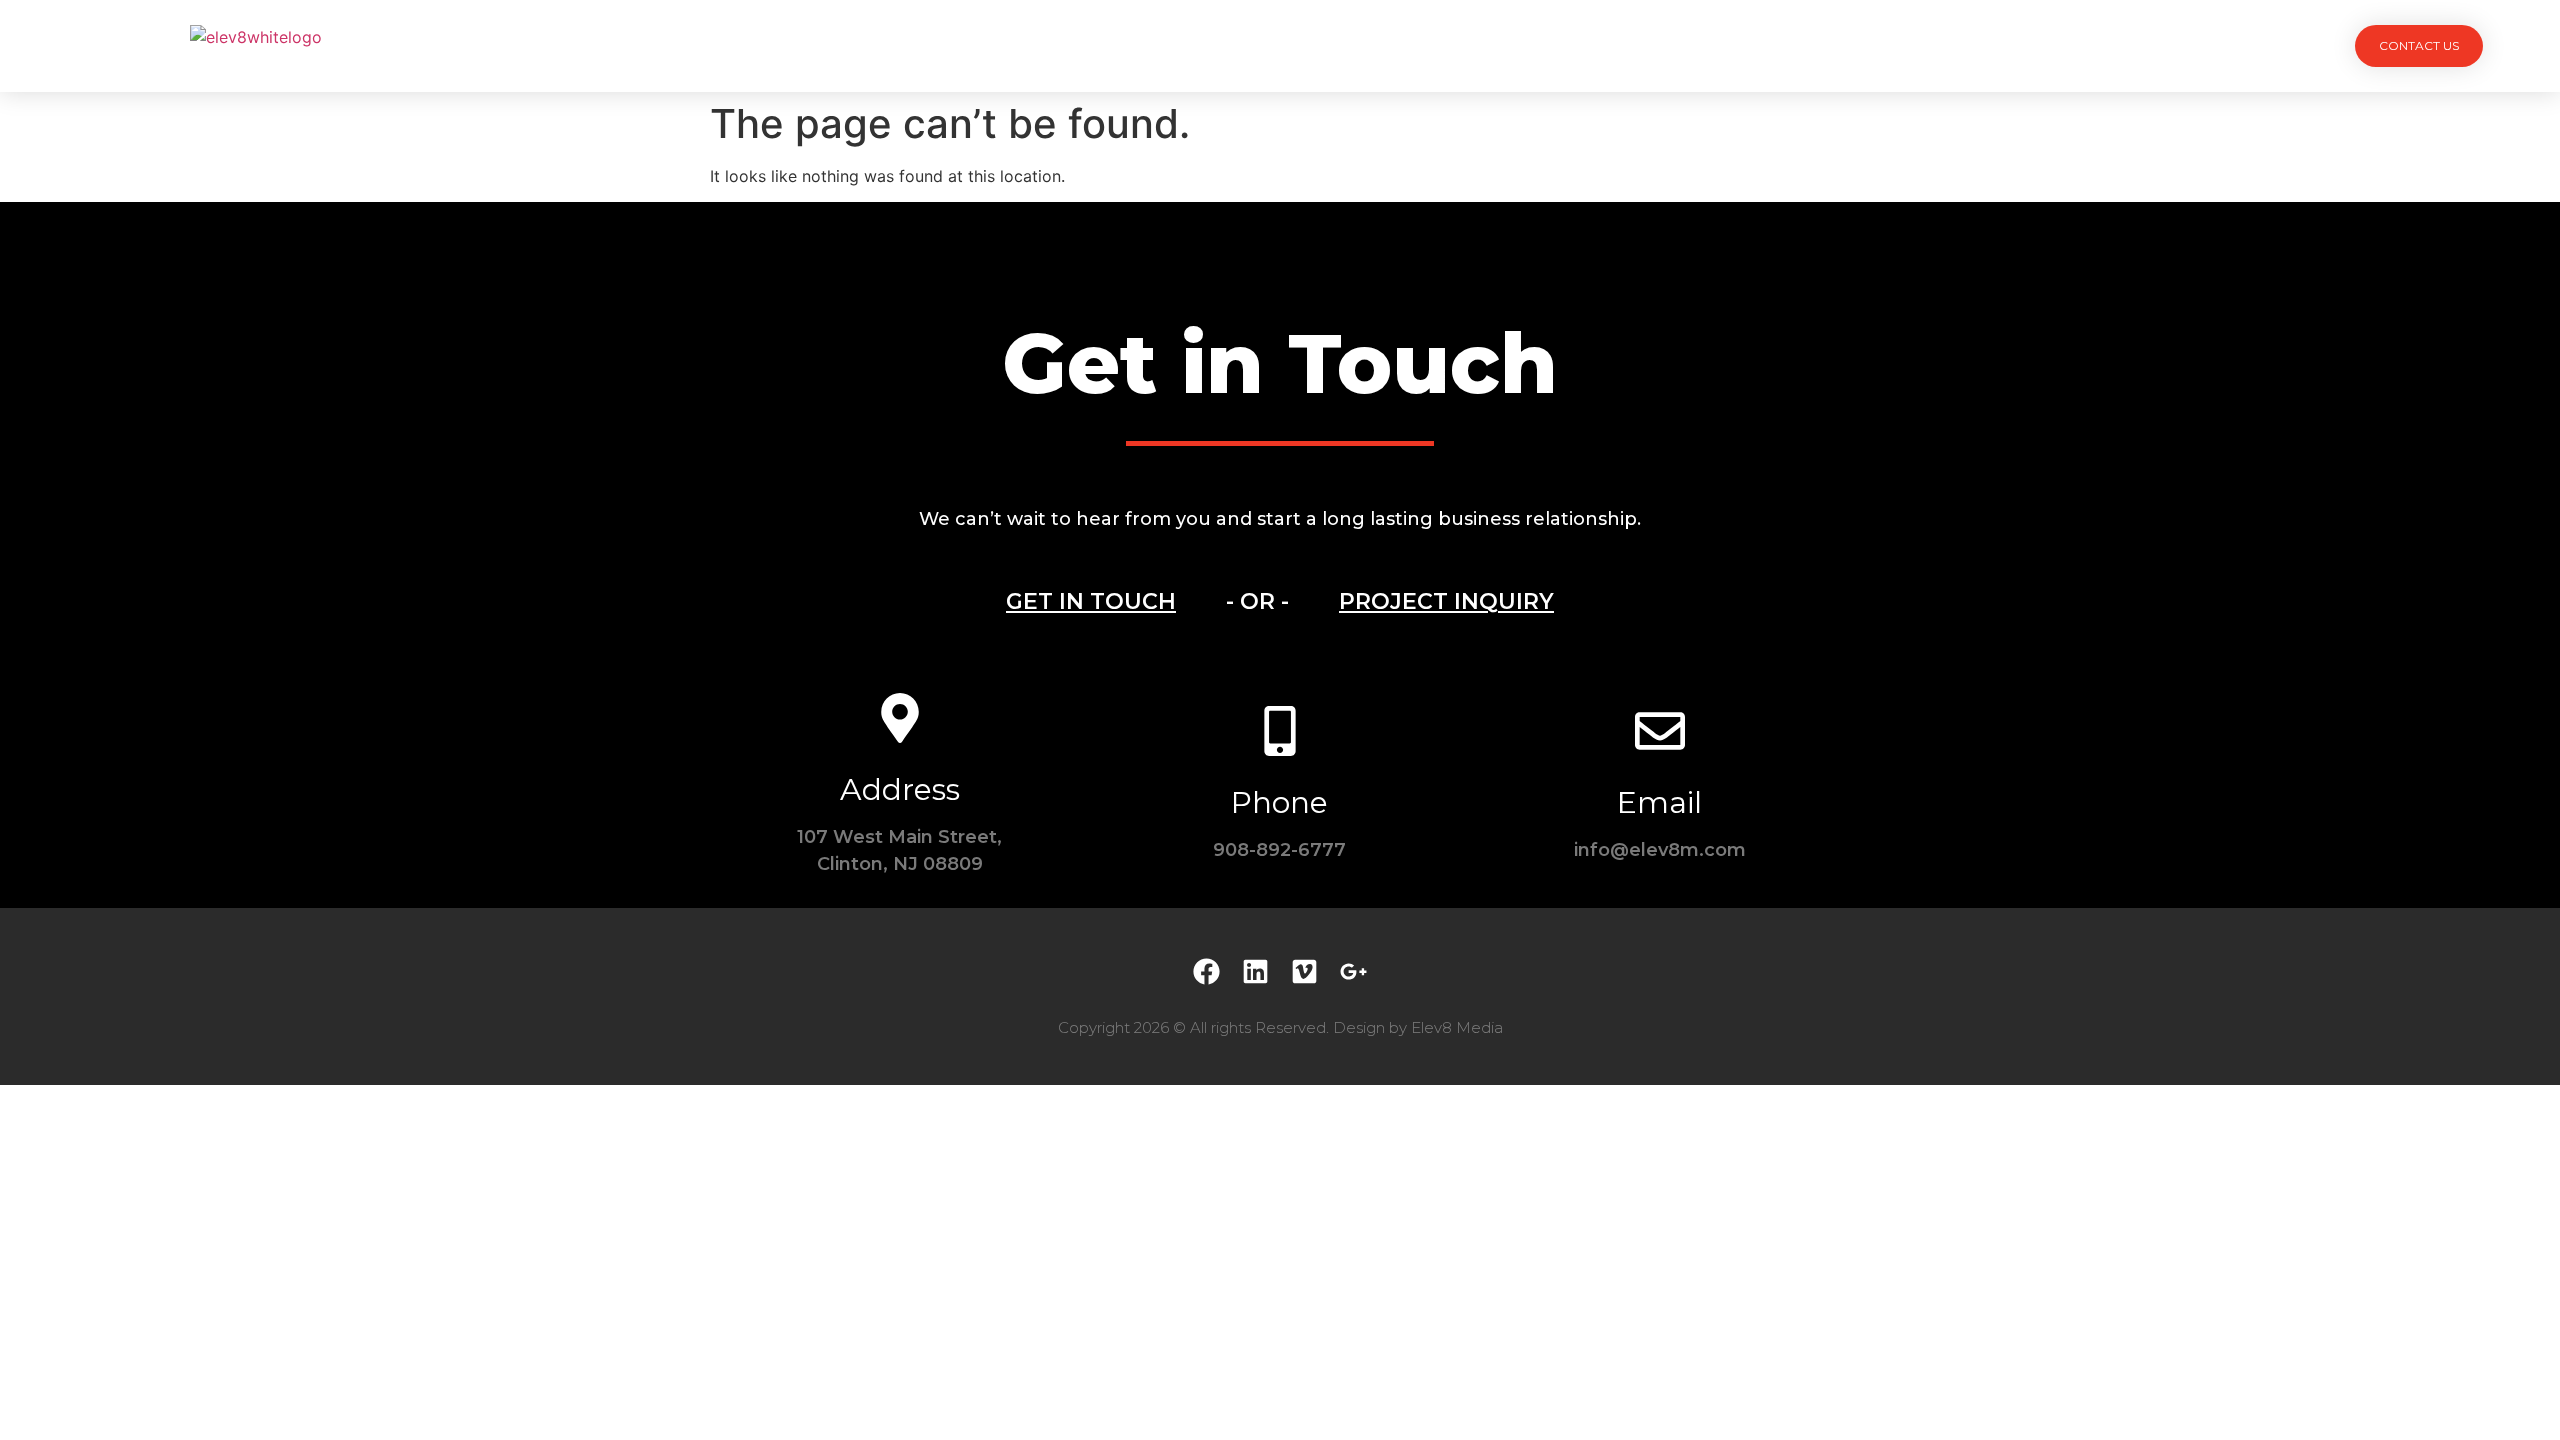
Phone (1279, 802)
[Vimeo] (1304, 971)
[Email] (1660, 731)
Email (1659, 802)
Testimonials (1378, 45)
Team (1264, 45)
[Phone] (1280, 731)
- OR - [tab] (1257, 601)
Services (1168, 45)
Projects (1056, 45)
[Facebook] (1206, 971)
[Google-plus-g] (1353, 971)
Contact (1506, 45)
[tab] (1091, 602)
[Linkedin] (1255, 971)
